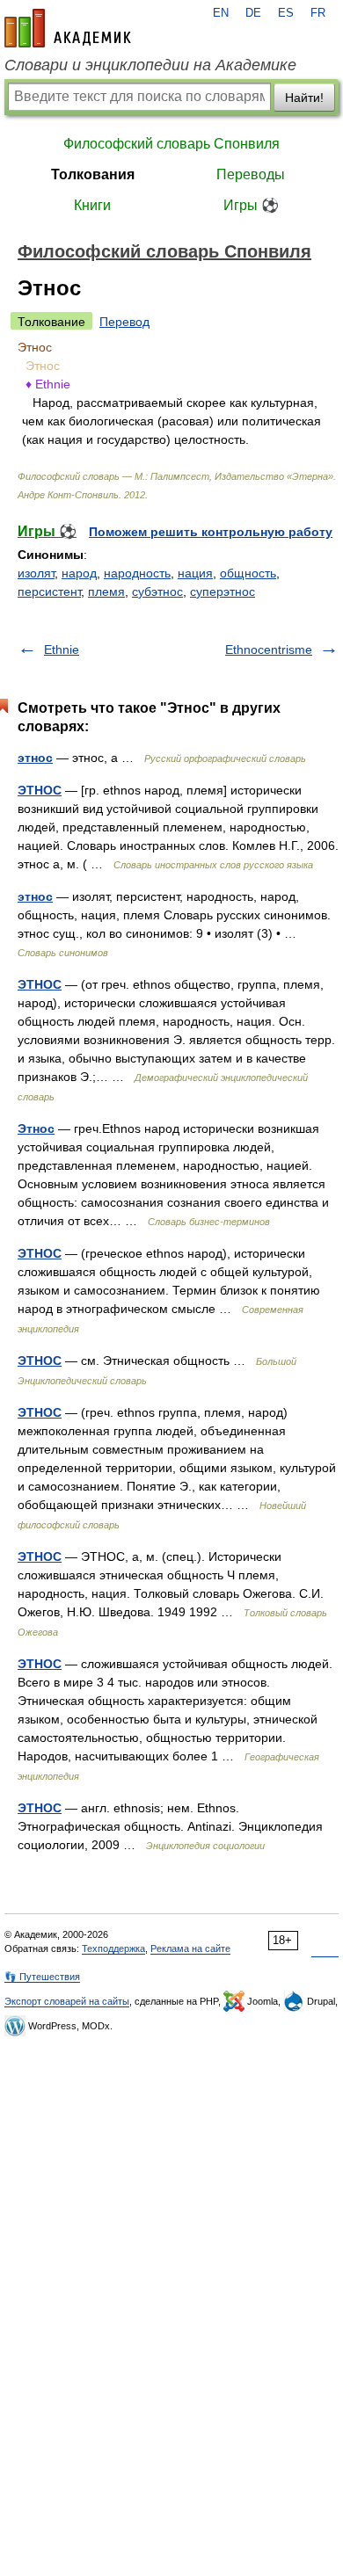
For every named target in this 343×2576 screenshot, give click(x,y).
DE (253, 13)
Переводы (251, 174)
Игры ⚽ (251, 205)
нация (195, 573)
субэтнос (157, 591)
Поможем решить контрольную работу (211, 532)
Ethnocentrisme (269, 649)
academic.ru (68, 28)
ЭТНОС (40, 790)
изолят (36, 573)
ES (286, 13)
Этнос (36, 1128)
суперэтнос (223, 591)
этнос (35, 758)
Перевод (124, 322)
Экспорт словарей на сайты (67, 2001)
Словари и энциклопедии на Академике (150, 65)
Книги (92, 205)
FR (318, 13)
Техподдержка (113, 1948)
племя (106, 591)
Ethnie (62, 649)
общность (248, 573)
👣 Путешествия (42, 1977)
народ (79, 573)
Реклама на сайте (190, 1948)
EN (221, 13)
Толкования (93, 174)
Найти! (304, 98)
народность (137, 573)
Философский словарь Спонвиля (171, 144)
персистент (49, 591)
